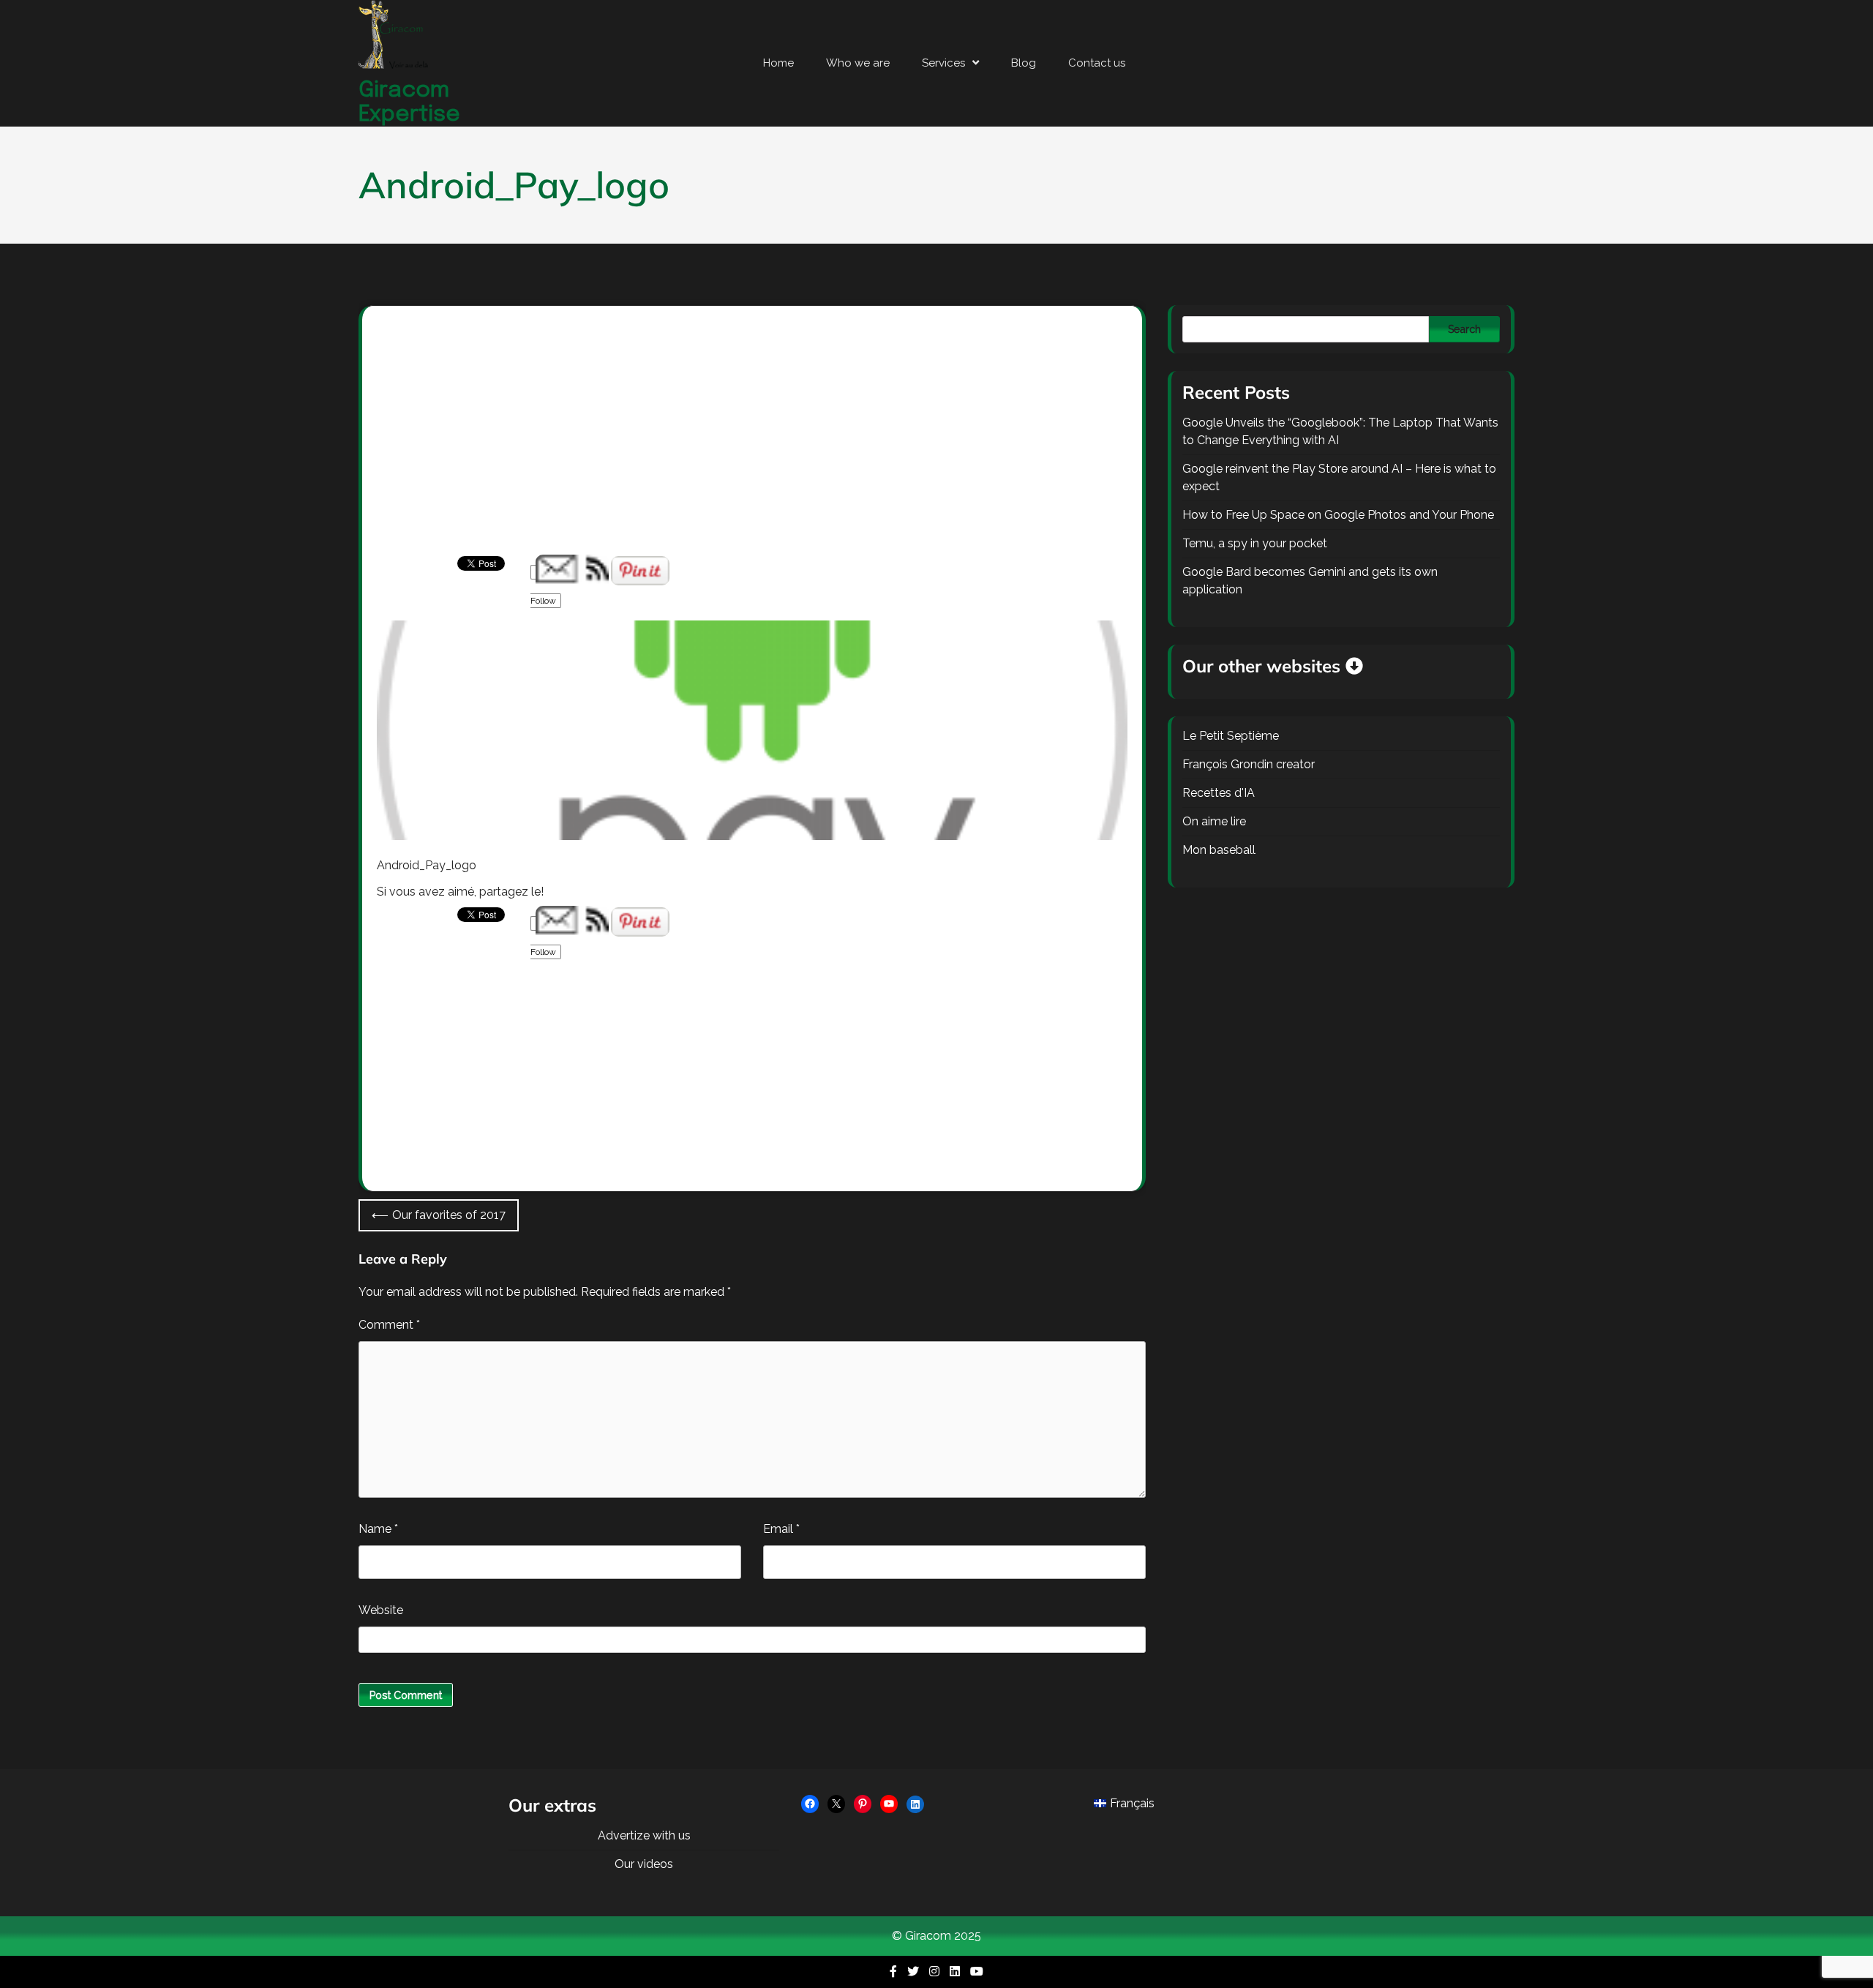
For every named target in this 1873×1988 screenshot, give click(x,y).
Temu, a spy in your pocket (1255, 543)
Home (778, 63)
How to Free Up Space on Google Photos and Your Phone (1338, 515)
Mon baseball (1219, 850)
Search (1464, 329)
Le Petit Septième (1231, 736)
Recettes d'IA (1219, 793)
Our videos (644, 1864)
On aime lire (1214, 821)
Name (378, 1529)
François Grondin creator (1249, 764)
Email (781, 1529)
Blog (1024, 63)
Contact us (1097, 63)
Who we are (858, 63)
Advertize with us (644, 1835)
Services (943, 63)
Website (381, 1610)
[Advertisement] (752, 446)
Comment (389, 1325)
